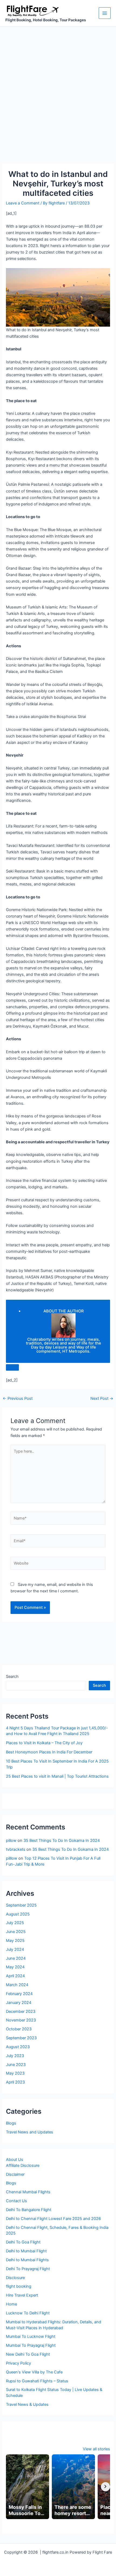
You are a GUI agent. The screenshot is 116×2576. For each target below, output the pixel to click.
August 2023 (18, 2047)
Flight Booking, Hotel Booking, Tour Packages (46, 20)
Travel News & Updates (27, 2404)
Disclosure (15, 2278)
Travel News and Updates (30, 2132)
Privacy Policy (18, 2363)
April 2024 (15, 1976)
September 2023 (21, 2038)
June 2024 (16, 1958)
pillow (11, 1841)
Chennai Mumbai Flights (28, 2192)
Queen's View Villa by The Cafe (34, 2372)
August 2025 (18, 1914)
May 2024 (15, 1967)
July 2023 (15, 2056)
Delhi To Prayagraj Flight (28, 2269)
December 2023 (21, 2011)
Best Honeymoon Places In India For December (49, 1752)
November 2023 (21, 2020)
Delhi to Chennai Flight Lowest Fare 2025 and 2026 (53, 2219)
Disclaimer (15, 2174)
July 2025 (15, 1923)
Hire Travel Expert (22, 2295)
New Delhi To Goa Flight (28, 2354)
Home (11, 2304)
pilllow (12, 1858)
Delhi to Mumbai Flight (26, 2251)
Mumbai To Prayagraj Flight (31, 2345)
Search (12, 1677)
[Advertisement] (58, 87)
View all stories (96, 2449)
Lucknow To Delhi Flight (28, 2313)
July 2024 (15, 1949)
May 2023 (15, 2073)
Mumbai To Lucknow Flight (31, 2336)
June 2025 (16, 1932)
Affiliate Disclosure (23, 2166)
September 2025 (21, 1905)
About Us (15, 2160)
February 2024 (19, 1994)
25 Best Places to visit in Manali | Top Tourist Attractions (57, 1776)
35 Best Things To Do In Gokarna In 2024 (62, 1841)
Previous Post (18, 1399)
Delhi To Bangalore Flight (29, 2210)
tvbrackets (16, 1849)
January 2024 (19, 2003)
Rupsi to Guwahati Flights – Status (37, 2381)
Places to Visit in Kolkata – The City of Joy (44, 1743)
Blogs (11, 2123)
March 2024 (17, 1985)
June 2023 (16, 2065)
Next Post (102, 1399)
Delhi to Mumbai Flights (27, 2260)
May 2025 (15, 1941)
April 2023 (15, 2082)
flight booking (19, 2286)
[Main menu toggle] (105, 13)
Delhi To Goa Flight (23, 2242)
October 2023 (19, 2029)
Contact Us (16, 2201)
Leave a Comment (23, 203)
